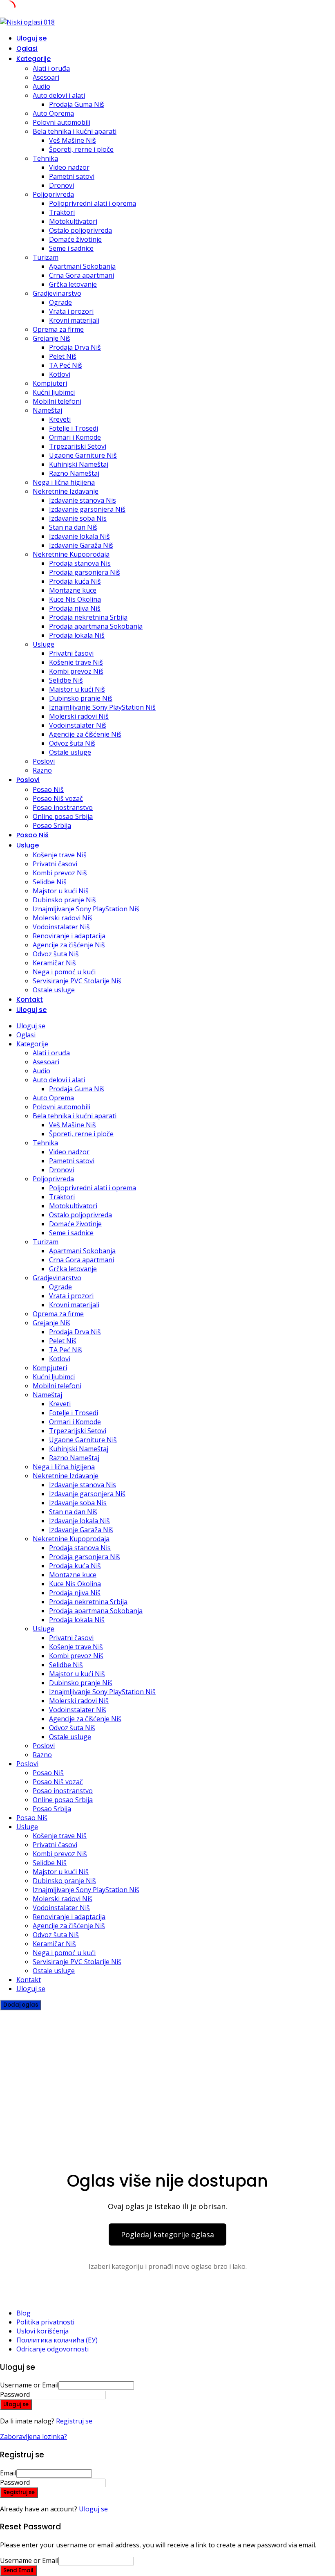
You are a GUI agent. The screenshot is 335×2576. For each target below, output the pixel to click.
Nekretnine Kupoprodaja (71, 554)
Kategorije (33, 59)
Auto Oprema (53, 113)
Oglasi (27, 48)
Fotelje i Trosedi (74, 428)
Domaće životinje (75, 239)
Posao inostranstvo (63, 807)
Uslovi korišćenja (42, 2331)
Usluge (44, 644)
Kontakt (30, 999)
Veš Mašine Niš (73, 140)
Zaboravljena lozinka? (33, 2437)
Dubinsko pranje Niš (81, 698)
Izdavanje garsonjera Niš (87, 509)
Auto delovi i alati (59, 95)
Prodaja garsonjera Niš (85, 572)
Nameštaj (47, 410)
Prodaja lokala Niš (77, 635)
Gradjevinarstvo (57, 293)
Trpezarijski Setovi (78, 446)
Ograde (60, 302)
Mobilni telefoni (57, 401)
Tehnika (45, 158)
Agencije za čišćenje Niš (85, 734)
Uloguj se (93, 2509)
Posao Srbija (52, 825)
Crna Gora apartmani (82, 275)
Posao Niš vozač (58, 798)
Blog (23, 2313)
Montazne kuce (73, 590)
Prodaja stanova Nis (80, 563)
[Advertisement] (167, 2072)
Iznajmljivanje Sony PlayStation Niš (102, 707)
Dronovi (61, 185)
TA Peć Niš (66, 365)
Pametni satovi (72, 176)
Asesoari (46, 77)
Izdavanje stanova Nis (83, 500)
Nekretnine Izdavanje (66, 491)
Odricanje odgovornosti (52, 2349)
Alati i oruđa (51, 68)
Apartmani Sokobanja (82, 266)
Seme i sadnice (71, 248)
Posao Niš (48, 789)
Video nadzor (69, 167)
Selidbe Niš (66, 680)
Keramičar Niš (54, 963)
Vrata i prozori (71, 311)
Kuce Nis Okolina (75, 599)
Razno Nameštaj (74, 473)
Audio (41, 86)
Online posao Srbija (63, 816)
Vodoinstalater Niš (78, 725)
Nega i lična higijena (64, 482)
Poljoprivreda (53, 194)
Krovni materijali (74, 320)
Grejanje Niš (51, 338)
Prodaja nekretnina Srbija (88, 617)
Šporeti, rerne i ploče (81, 149)
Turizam (46, 257)
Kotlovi (60, 374)
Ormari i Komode (75, 437)
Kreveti (60, 419)
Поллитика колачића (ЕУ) (57, 2340)
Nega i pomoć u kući (64, 972)
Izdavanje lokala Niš (79, 536)
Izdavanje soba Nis (78, 518)
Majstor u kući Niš (77, 689)
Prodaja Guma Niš (77, 104)
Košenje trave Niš (76, 662)
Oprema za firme (58, 329)
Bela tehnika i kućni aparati (75, 131)
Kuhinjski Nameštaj (79, 464)
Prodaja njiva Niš (75, 608)
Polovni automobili (61, 122)
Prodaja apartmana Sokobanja (96, 626)
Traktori (62, 212)
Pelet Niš (63, 356)
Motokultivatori (73, 221)
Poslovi (44, 761)
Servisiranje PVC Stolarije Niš (77, 981)
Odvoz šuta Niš (72, 743)
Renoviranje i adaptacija (69, 936)
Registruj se (74, 2421)
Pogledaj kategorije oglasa (167, 2234)
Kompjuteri (50, 383)
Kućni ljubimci (54, 392)
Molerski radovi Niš (79, 716)
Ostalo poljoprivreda (80, 230)
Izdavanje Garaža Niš (81, 545)
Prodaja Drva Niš (75, 347)
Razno (42, 770)
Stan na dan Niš (73, 527)
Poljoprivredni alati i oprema (93, 203)
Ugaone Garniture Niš (83, 455)
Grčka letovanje (73, 284)
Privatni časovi (71, 653)
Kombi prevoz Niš (76, 671)
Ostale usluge (70, 752)
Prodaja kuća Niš (75, 581)
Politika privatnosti (45, 2322)
